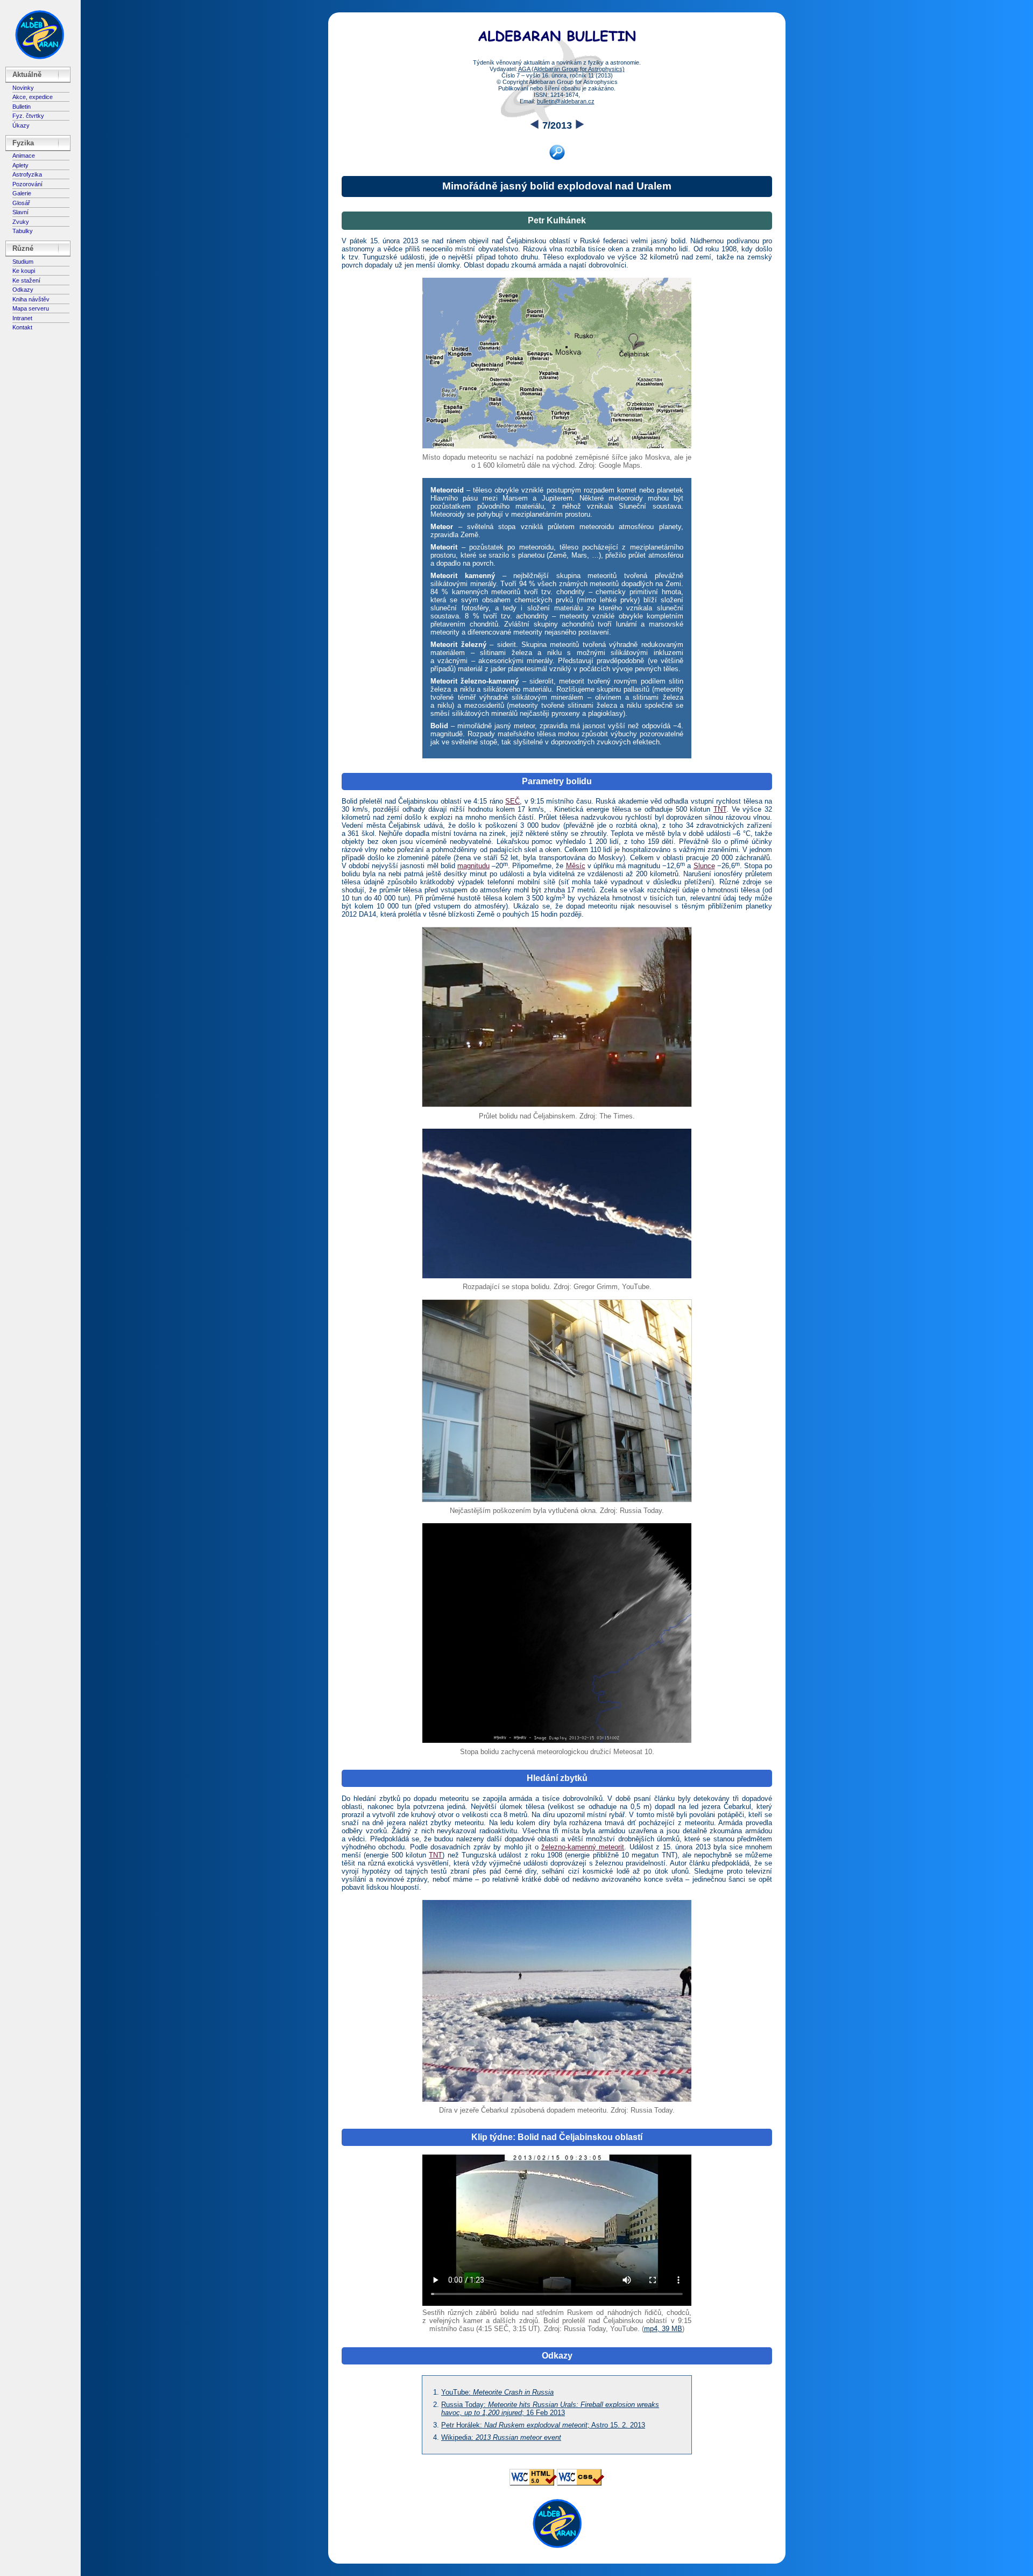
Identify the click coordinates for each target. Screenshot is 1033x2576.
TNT (720, 809)
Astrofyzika (27, 174)
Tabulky (23, 231)
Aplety (20, 165)
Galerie (22, 193)
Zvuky (21, 222)
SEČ (512, 801)
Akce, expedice (33, 97)
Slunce (704, 866)
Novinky (23, 88)
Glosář (21, 203)
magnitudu (473, 866)
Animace (24, 156)
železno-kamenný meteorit (583, 1847)
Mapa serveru (31, 308)
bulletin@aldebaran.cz (566, 101)
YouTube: (497, 2392)
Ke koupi (24, 271)
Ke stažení (26, 280)
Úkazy (21, 125)
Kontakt (22, 327)
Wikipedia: (501, 2437)
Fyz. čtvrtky (28, 116)
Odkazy (23, 290)
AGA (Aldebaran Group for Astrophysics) (571, 69)
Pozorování (27, 184)
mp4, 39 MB (663, 2329)
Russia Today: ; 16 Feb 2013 (550, 2409)
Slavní (20, 212)
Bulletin (22, 107)
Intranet (22, 318)
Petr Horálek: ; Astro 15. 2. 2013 (543, 2425)
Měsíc (576, 866)
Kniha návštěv (31, 299)
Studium (23, 262)
